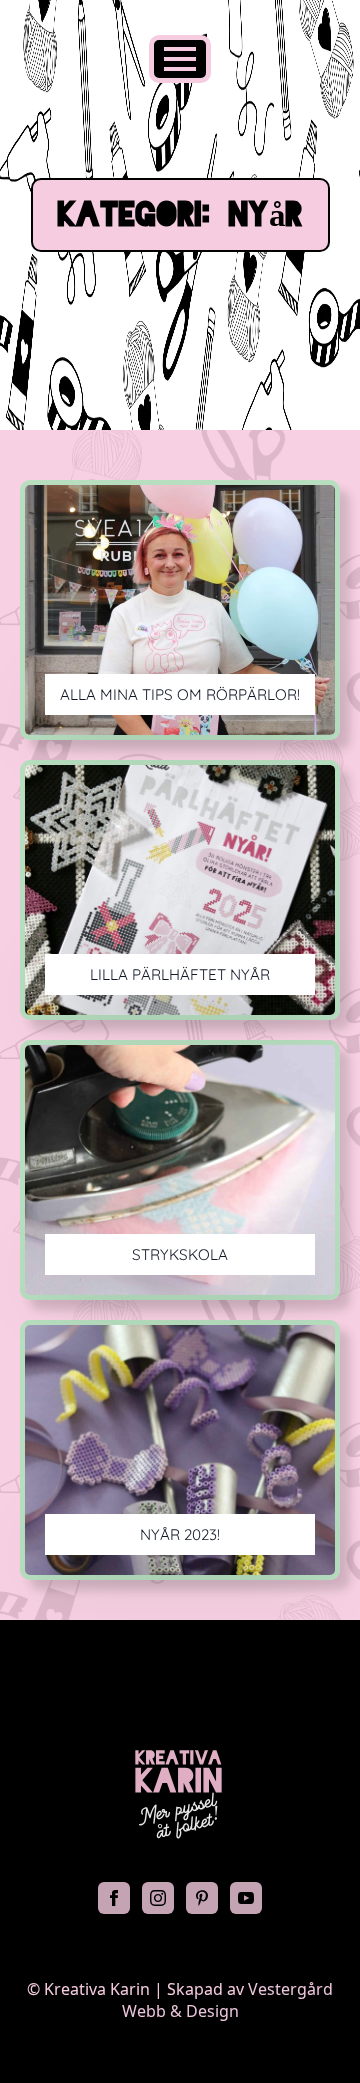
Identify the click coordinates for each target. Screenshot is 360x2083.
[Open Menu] (180, 59)
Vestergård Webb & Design (228, 2000)
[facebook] (114, 1898)
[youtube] (246, 1898)
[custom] (202, 1898)
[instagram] (158, 1898)
